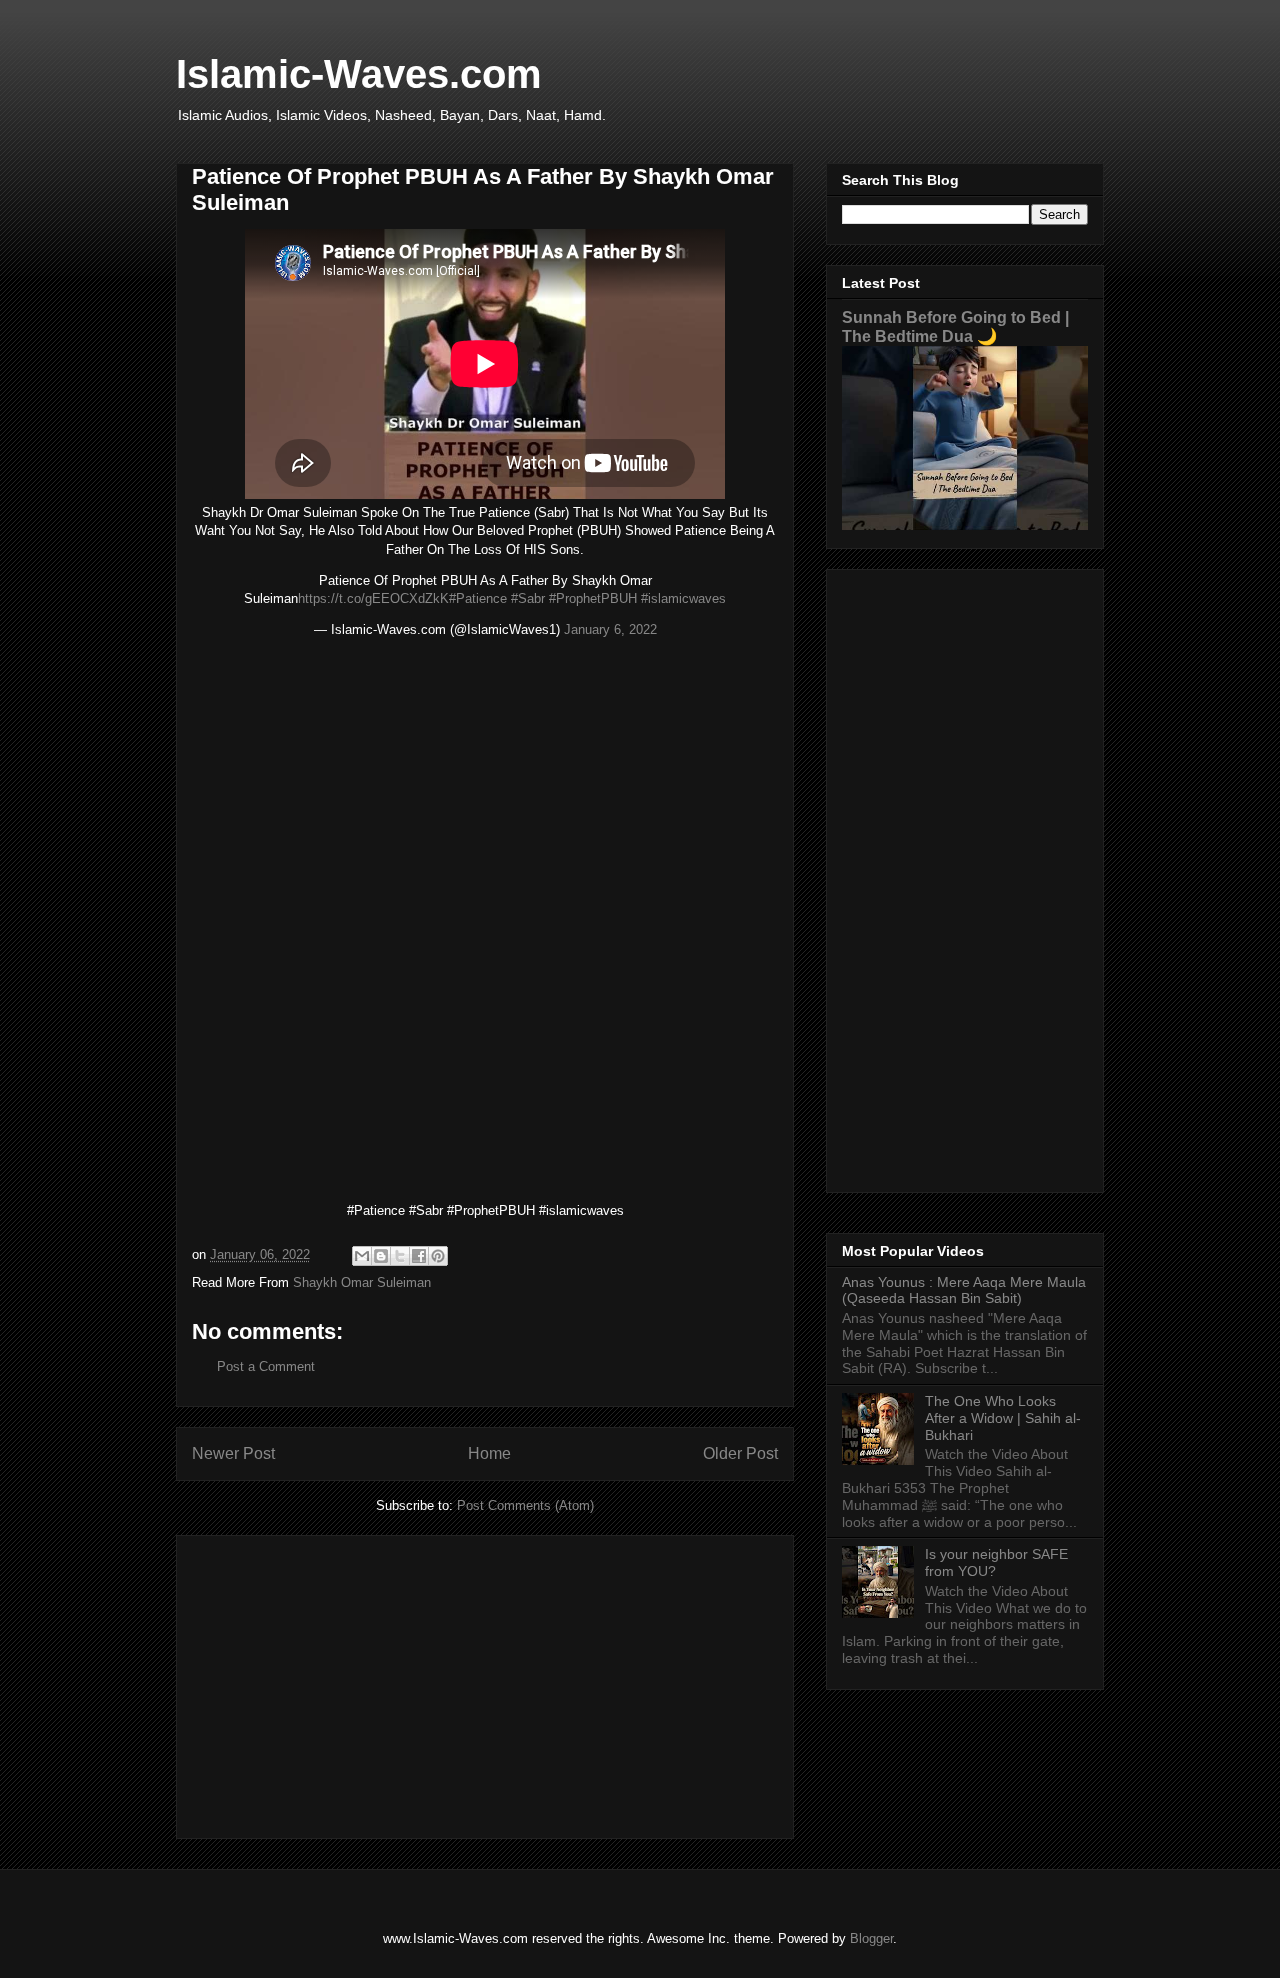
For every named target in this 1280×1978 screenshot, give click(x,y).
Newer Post (233, 1453)
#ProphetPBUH (593, 598)
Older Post (740, 1453)
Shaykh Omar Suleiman (362, 1282)
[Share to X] (400, 1256)
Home (489, 1453)
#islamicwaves (683, 598)
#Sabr (528, 598)
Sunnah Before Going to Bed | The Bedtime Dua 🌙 (955, 326)
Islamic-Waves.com (359, 74)
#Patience (478, 598)
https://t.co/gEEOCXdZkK (373, 598)
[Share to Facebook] (419, 1256)
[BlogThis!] (381, 1256)
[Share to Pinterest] (438, 1256)
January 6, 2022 (610, 629)
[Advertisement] (485, 1683)
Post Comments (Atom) (525, 1505)
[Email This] (362, 1256)
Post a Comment (266, 1366)
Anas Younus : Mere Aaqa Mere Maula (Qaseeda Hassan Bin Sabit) (964, 1290)
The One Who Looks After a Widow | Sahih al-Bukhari (1003, 1418)
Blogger (871, 1938)
